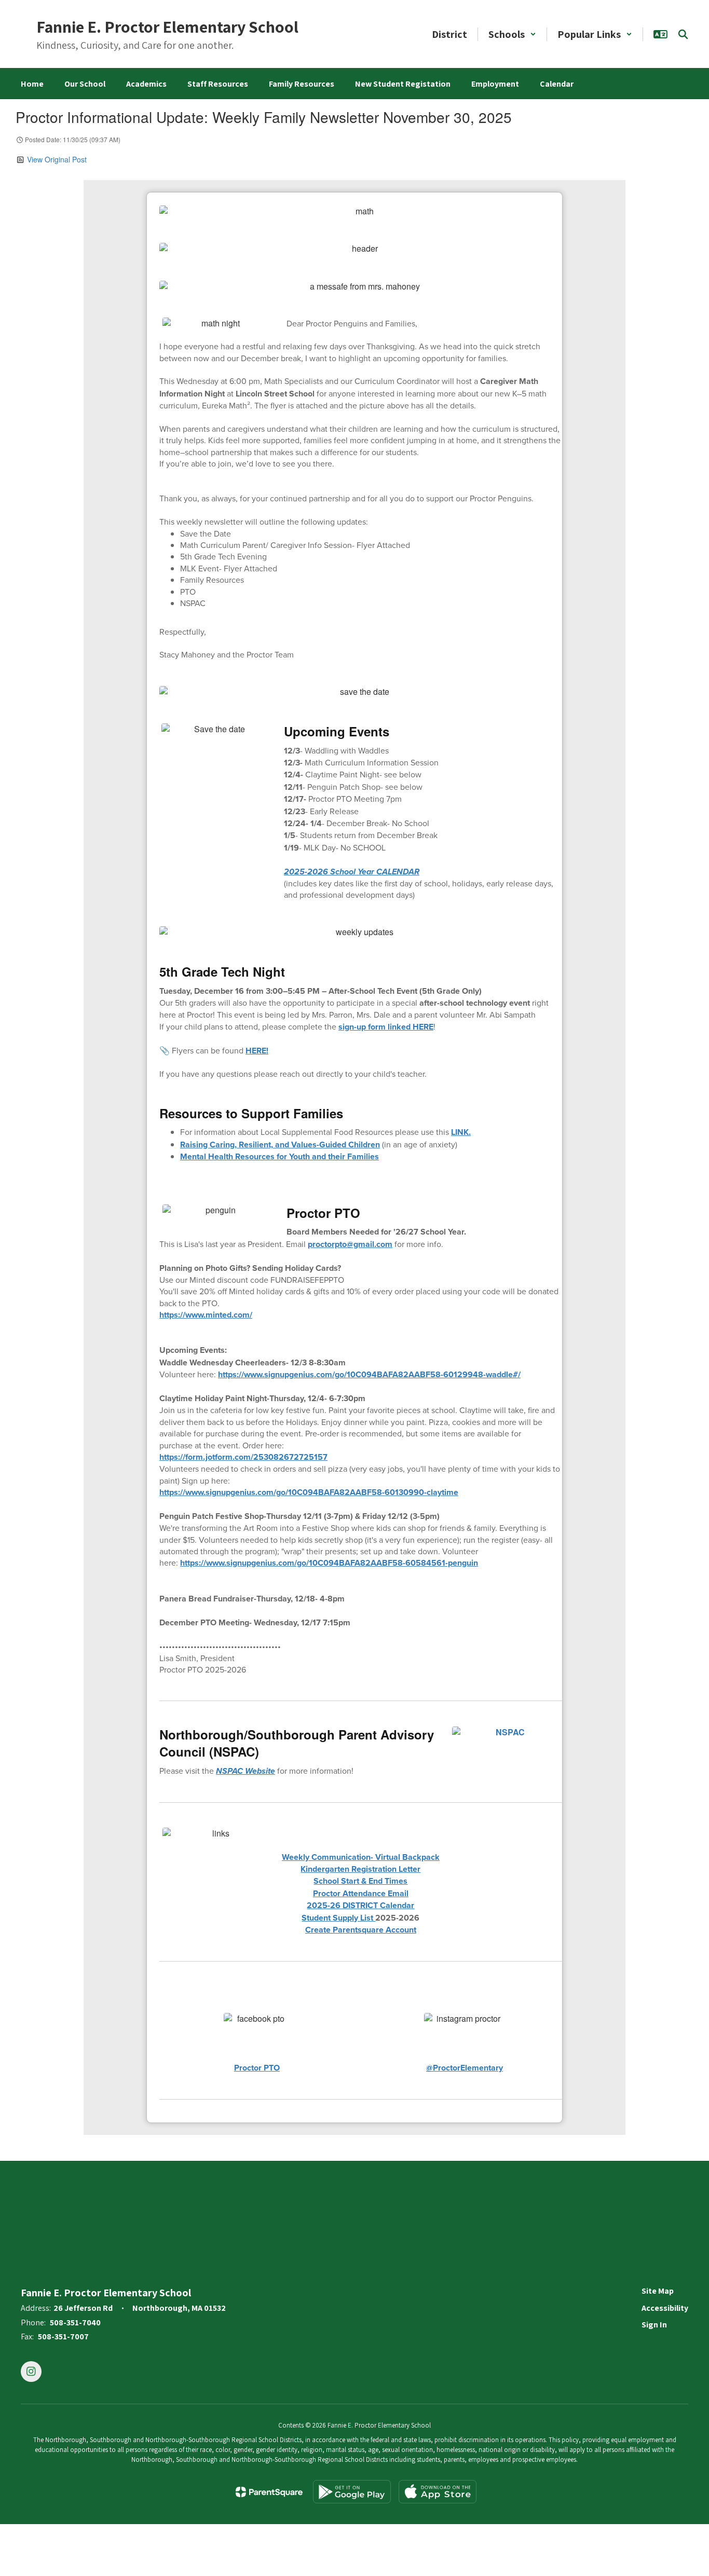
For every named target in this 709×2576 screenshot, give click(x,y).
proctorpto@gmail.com (350, 1244)
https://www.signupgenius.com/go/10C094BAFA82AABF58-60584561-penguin (329, 1563)
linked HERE (386, 1027)
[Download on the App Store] (438, 2492)
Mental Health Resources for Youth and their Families (279, 1156)
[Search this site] (683, 34)
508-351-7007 (63, 2337)
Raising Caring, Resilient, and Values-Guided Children (280, 1145)
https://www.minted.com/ (206, 1315)
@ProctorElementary (465, 2068)
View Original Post (57, 159)
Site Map (658, 2291)
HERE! (257, 1051)
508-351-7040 (75, 2322)
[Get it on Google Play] (352, 2492)
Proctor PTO (257, 2068)
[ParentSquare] (269, 2492)
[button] (512, 34)
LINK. (461, 1132)
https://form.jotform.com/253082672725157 (243, 1457)
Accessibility (665, 2308)
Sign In (654, 2325)
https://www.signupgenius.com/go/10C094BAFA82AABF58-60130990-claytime (309, 1492)
